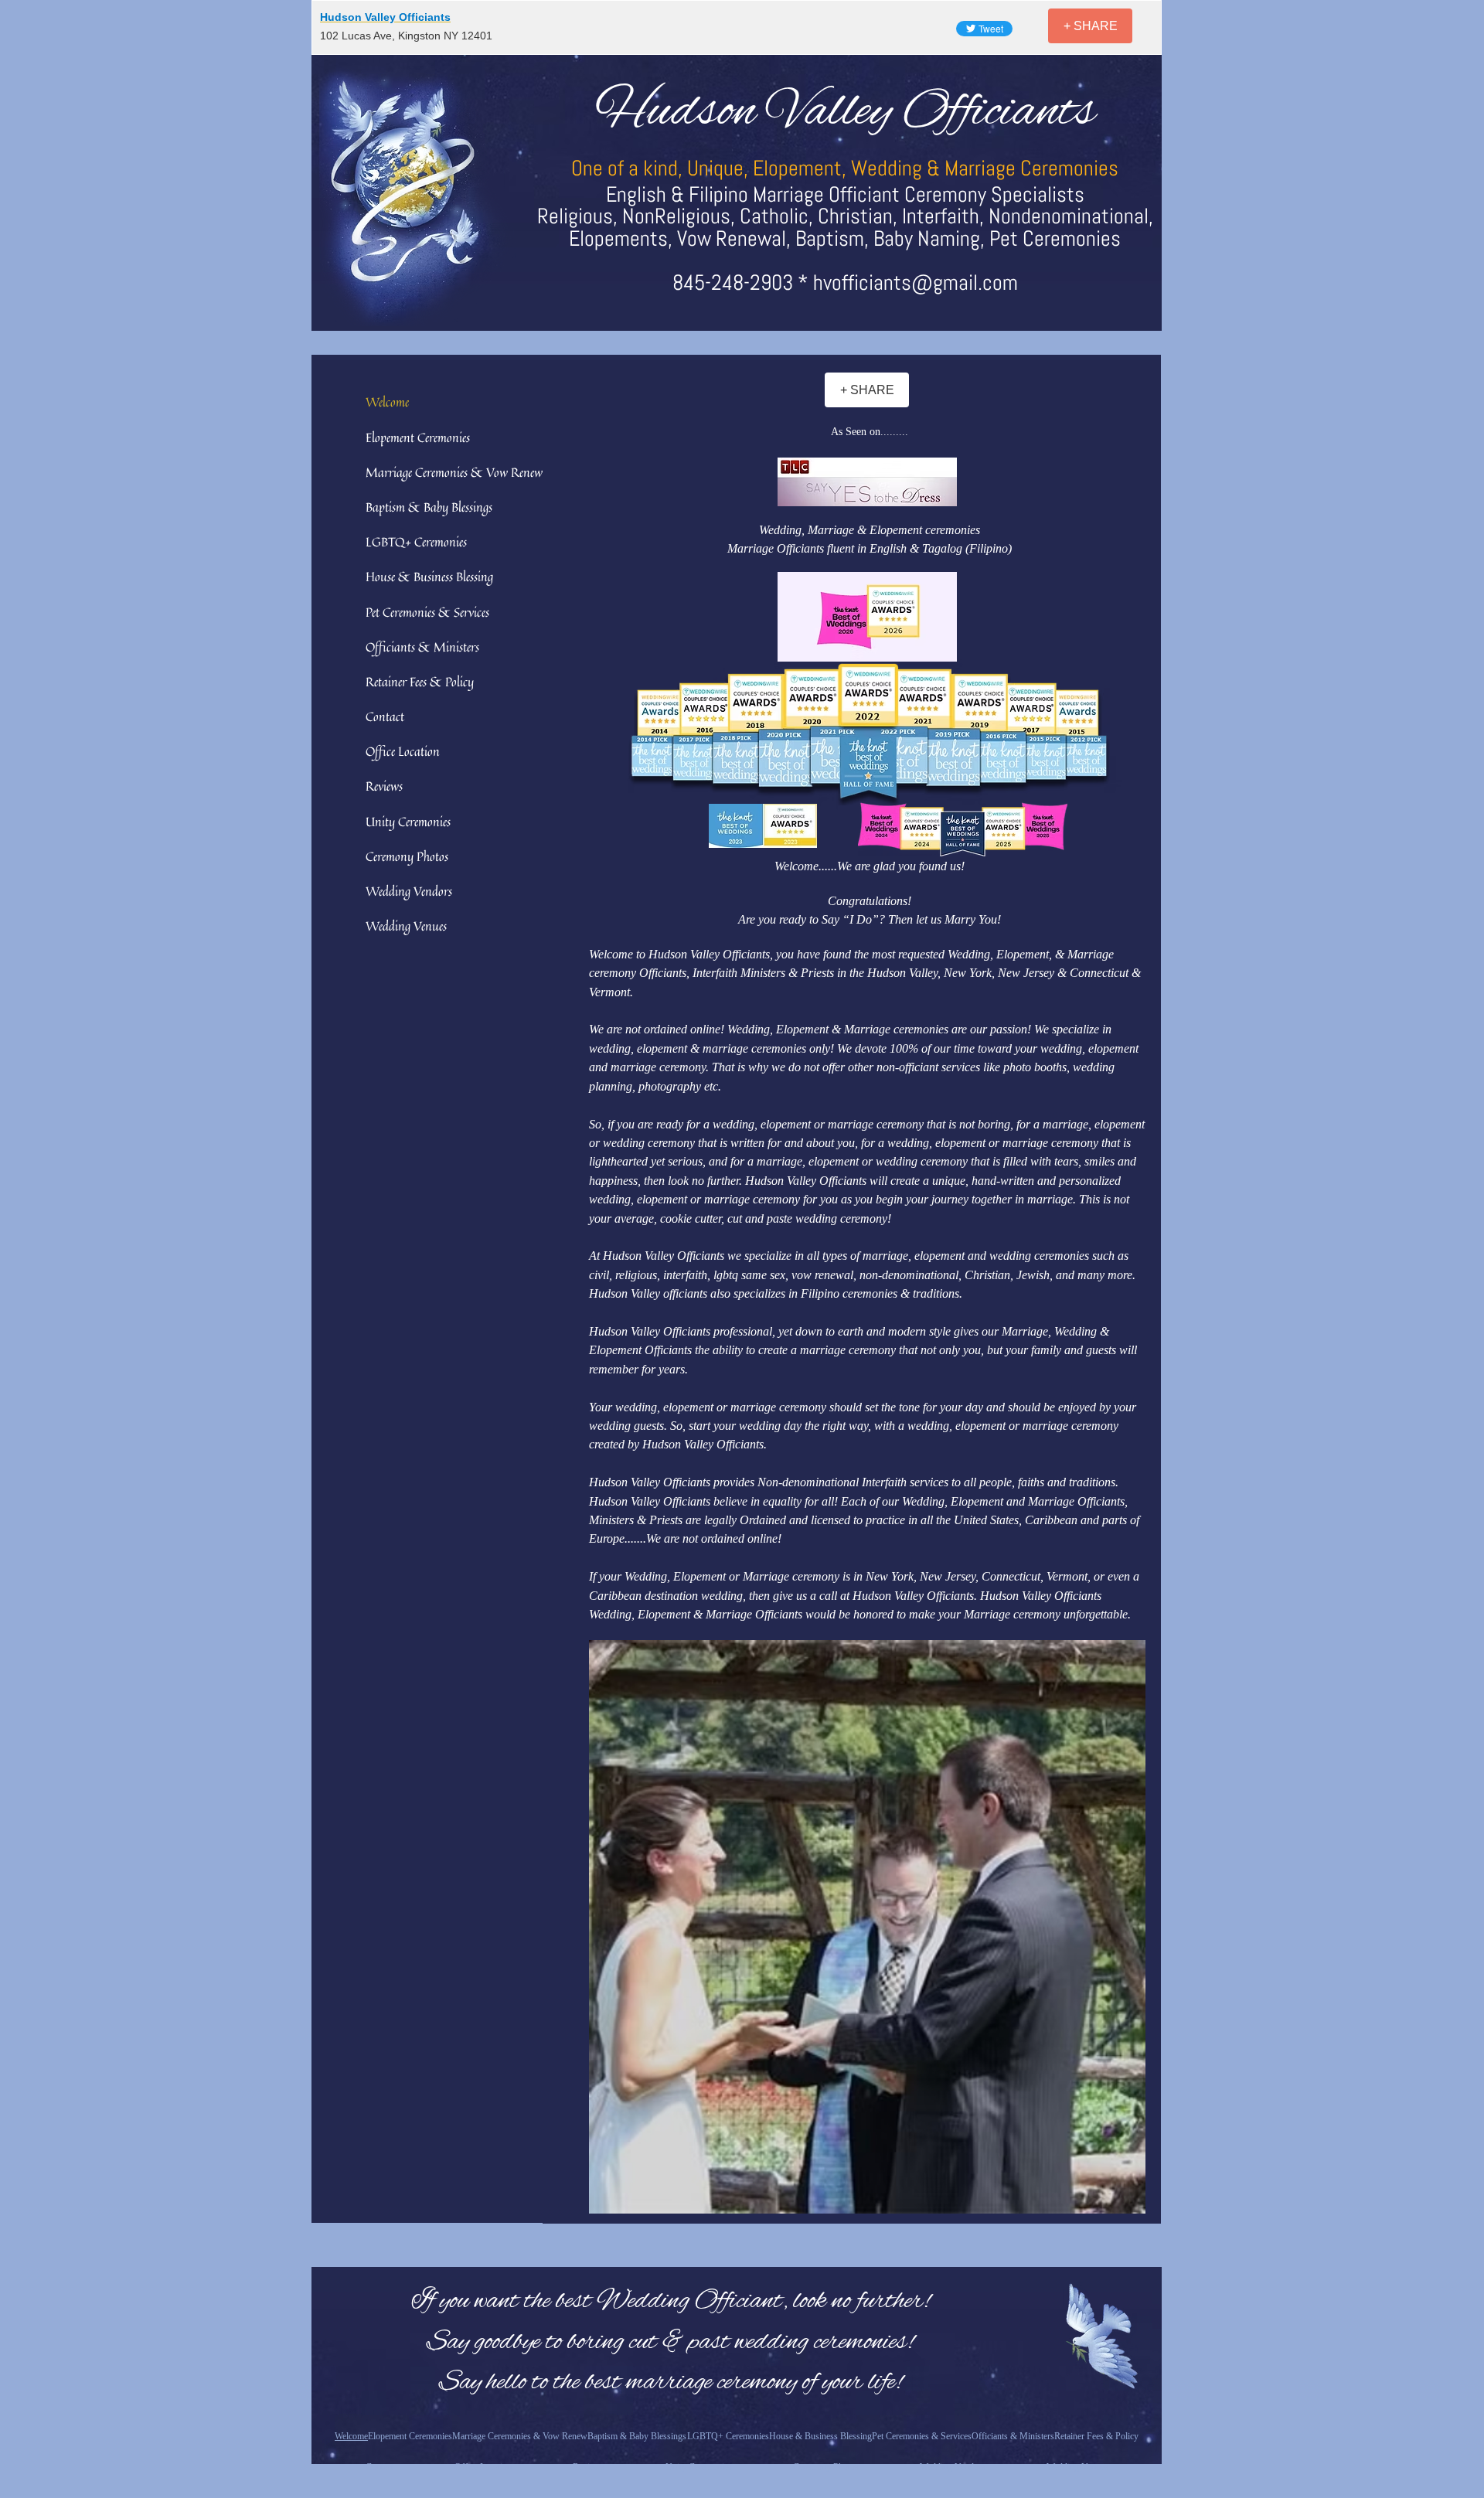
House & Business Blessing (429, 577)
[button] (867, 482)
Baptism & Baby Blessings (429, 507)
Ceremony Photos (407, 856)
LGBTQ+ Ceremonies (416, 542)
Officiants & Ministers (422, 647)
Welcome (387, 402)
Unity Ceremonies (408, 822)
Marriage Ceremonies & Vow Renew (454, 472)
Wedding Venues (406, 926)
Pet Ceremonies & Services (427, 612)
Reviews (384, 786)
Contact (385, 716)
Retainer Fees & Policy (420, 682)
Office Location (403, 751)
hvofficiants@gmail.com (916, 282)
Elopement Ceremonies (418, 437)
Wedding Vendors (409, 891)
